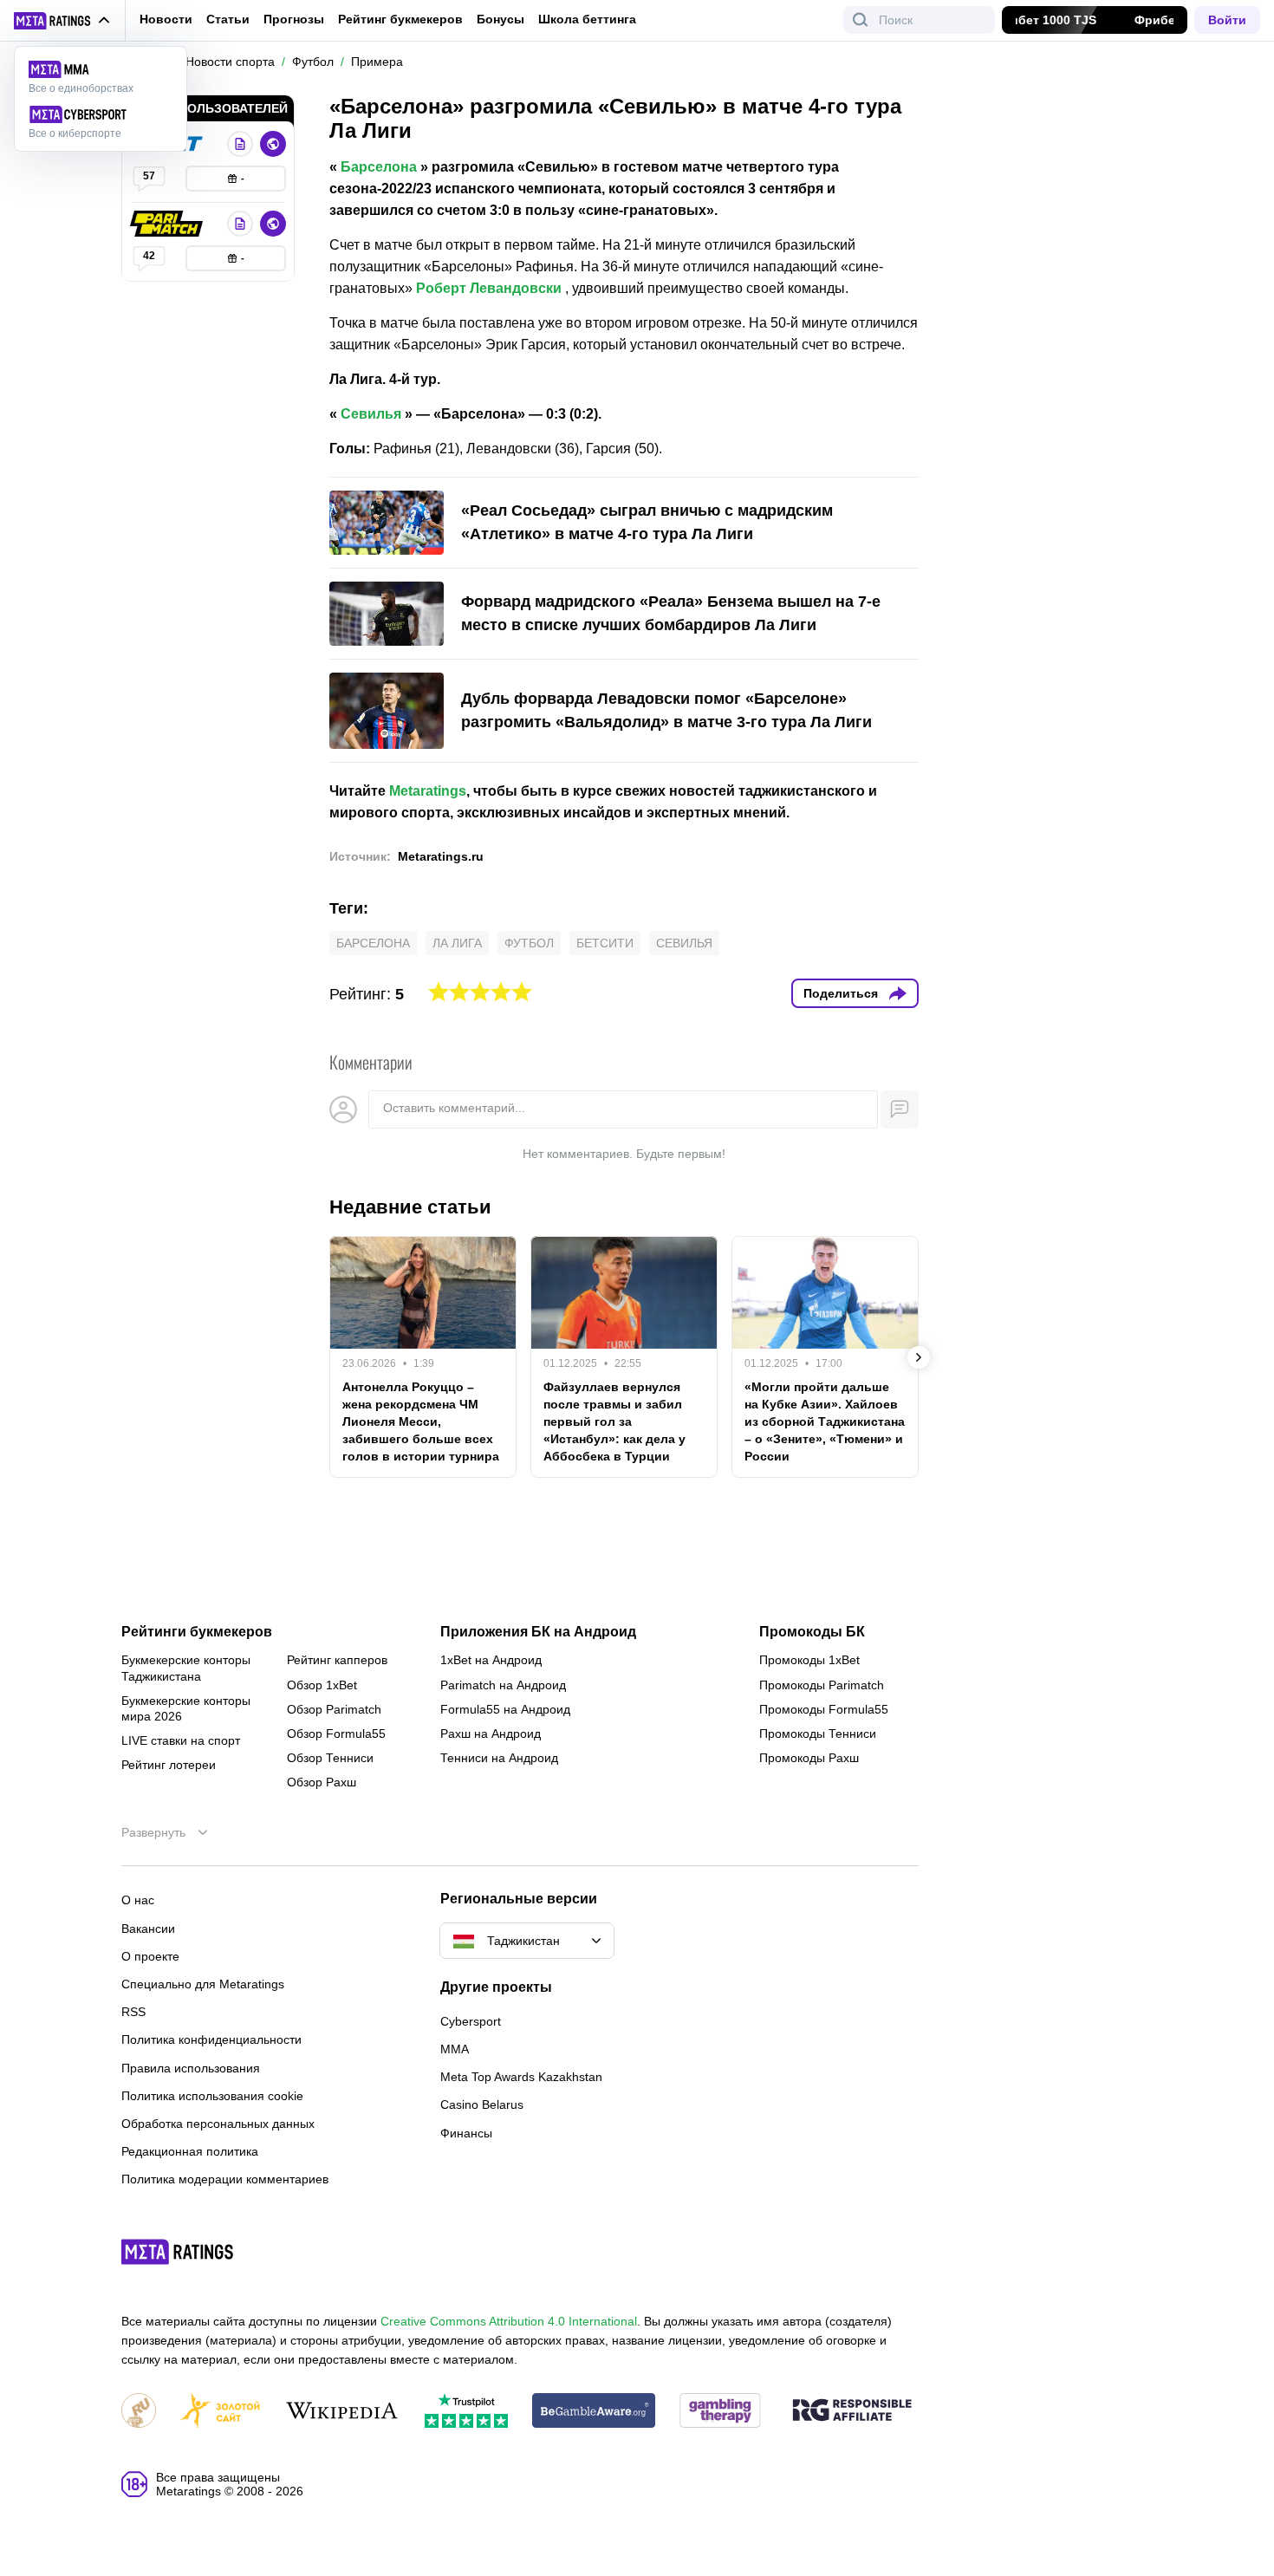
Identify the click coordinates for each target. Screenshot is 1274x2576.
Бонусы (500, 19)
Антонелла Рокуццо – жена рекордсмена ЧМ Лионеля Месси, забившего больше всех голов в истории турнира (421, 1421)
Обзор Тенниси (330, 1758)
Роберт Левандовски (489, 288)
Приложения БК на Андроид (538, 1632)
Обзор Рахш (322, 1782)
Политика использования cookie (212, 2096)
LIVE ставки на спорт (181, 1740)
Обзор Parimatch (334, 1709)
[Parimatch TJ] (168, 224)
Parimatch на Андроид (503, 1685)
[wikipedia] (342, 2412)
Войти (1227, 20)
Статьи (228, 19)
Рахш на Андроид (491, 1734)
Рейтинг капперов (337, 1660)
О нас (138, 1900)
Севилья (371, 414)
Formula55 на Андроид (505, 1709)
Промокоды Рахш (809, 1758)
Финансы (466, 2133)
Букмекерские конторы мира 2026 (186, 1708)
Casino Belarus (482, 2104)
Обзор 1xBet (322, 1685)
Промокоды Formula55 (824, 1709)
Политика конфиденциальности (211, 2039)
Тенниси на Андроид (499, 1758)
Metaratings (428, 791)
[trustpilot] (466, 2412)
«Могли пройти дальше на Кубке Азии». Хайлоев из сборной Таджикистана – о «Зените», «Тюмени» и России (825, 1421)
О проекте (150, 1956)
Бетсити (605, 943)
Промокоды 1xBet (809, 1660)
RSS (133, 2012)
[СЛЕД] (919, 1357)
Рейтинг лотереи (169, 1765)
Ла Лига (457, 943)
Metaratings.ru (441, 856)
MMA (455, 2049)
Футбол (529, 943)
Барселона (379, 167)
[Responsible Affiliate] (852, 2411)
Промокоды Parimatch (822, 1685)
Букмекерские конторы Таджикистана (186, 1668)
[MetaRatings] (178, 2252)
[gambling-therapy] (720, 2412)
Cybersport (471, 2021)
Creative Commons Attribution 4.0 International (509, 2321)
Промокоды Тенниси (818, 1734)
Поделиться (841, 993)
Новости (166, 19)
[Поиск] (861, 20)
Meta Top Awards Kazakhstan (521, 2077)
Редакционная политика (190, 2151)
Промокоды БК (812, 1632)
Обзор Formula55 (336, 1734)
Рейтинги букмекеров (197, 1632)
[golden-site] (220, 2412)
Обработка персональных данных (218, 2124)
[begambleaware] (594, 2412)
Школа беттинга (587, 19)
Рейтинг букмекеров (400, 19)
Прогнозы (294, 19)
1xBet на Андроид (491, 1660)
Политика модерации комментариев (225, 2179)
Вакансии (148, 1929)
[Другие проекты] (62, 21)
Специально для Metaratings (203, 1984)
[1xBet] (240, 144)
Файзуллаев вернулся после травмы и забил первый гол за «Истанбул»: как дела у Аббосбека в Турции (614, 1421)
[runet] (139, 2412)
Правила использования (191, 2068)
